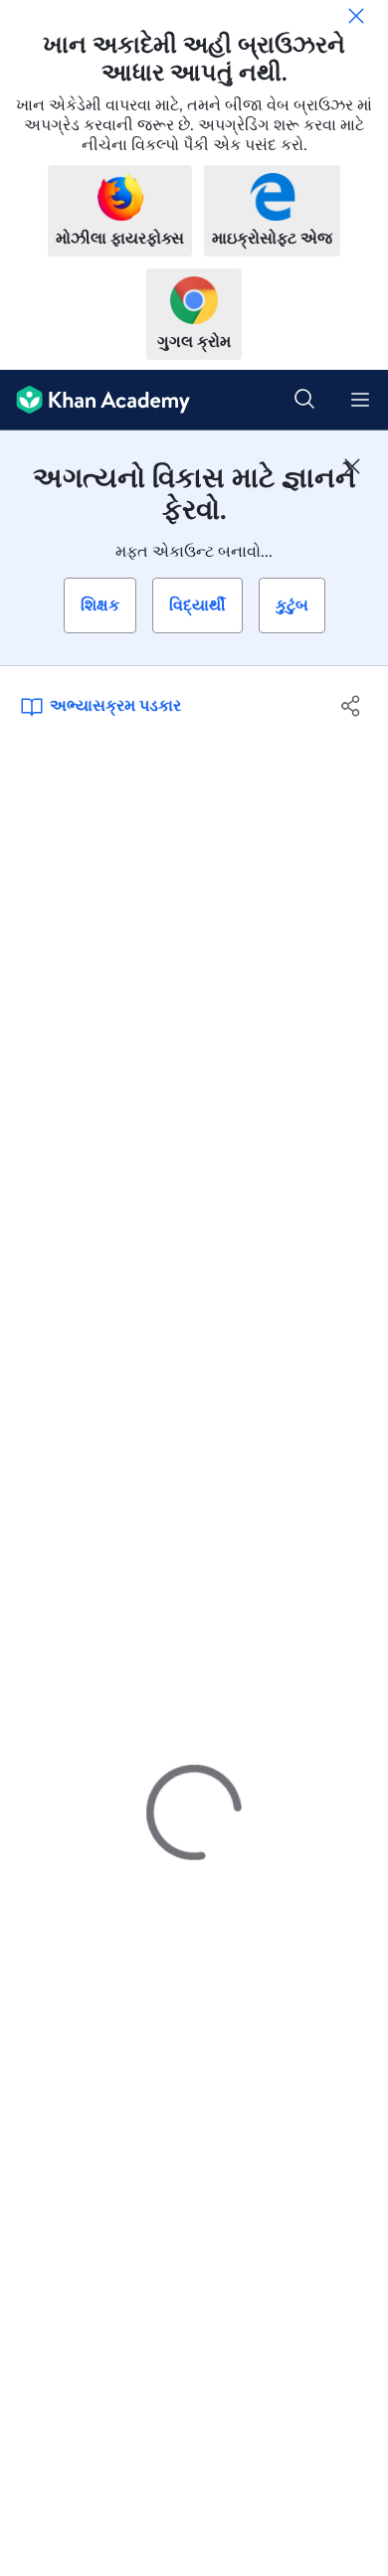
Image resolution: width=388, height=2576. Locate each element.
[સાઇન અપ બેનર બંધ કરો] (352, 466)
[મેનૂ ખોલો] (360, 400)
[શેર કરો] (351, 706)
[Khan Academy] (95, 400)
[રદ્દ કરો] (356, 16)
